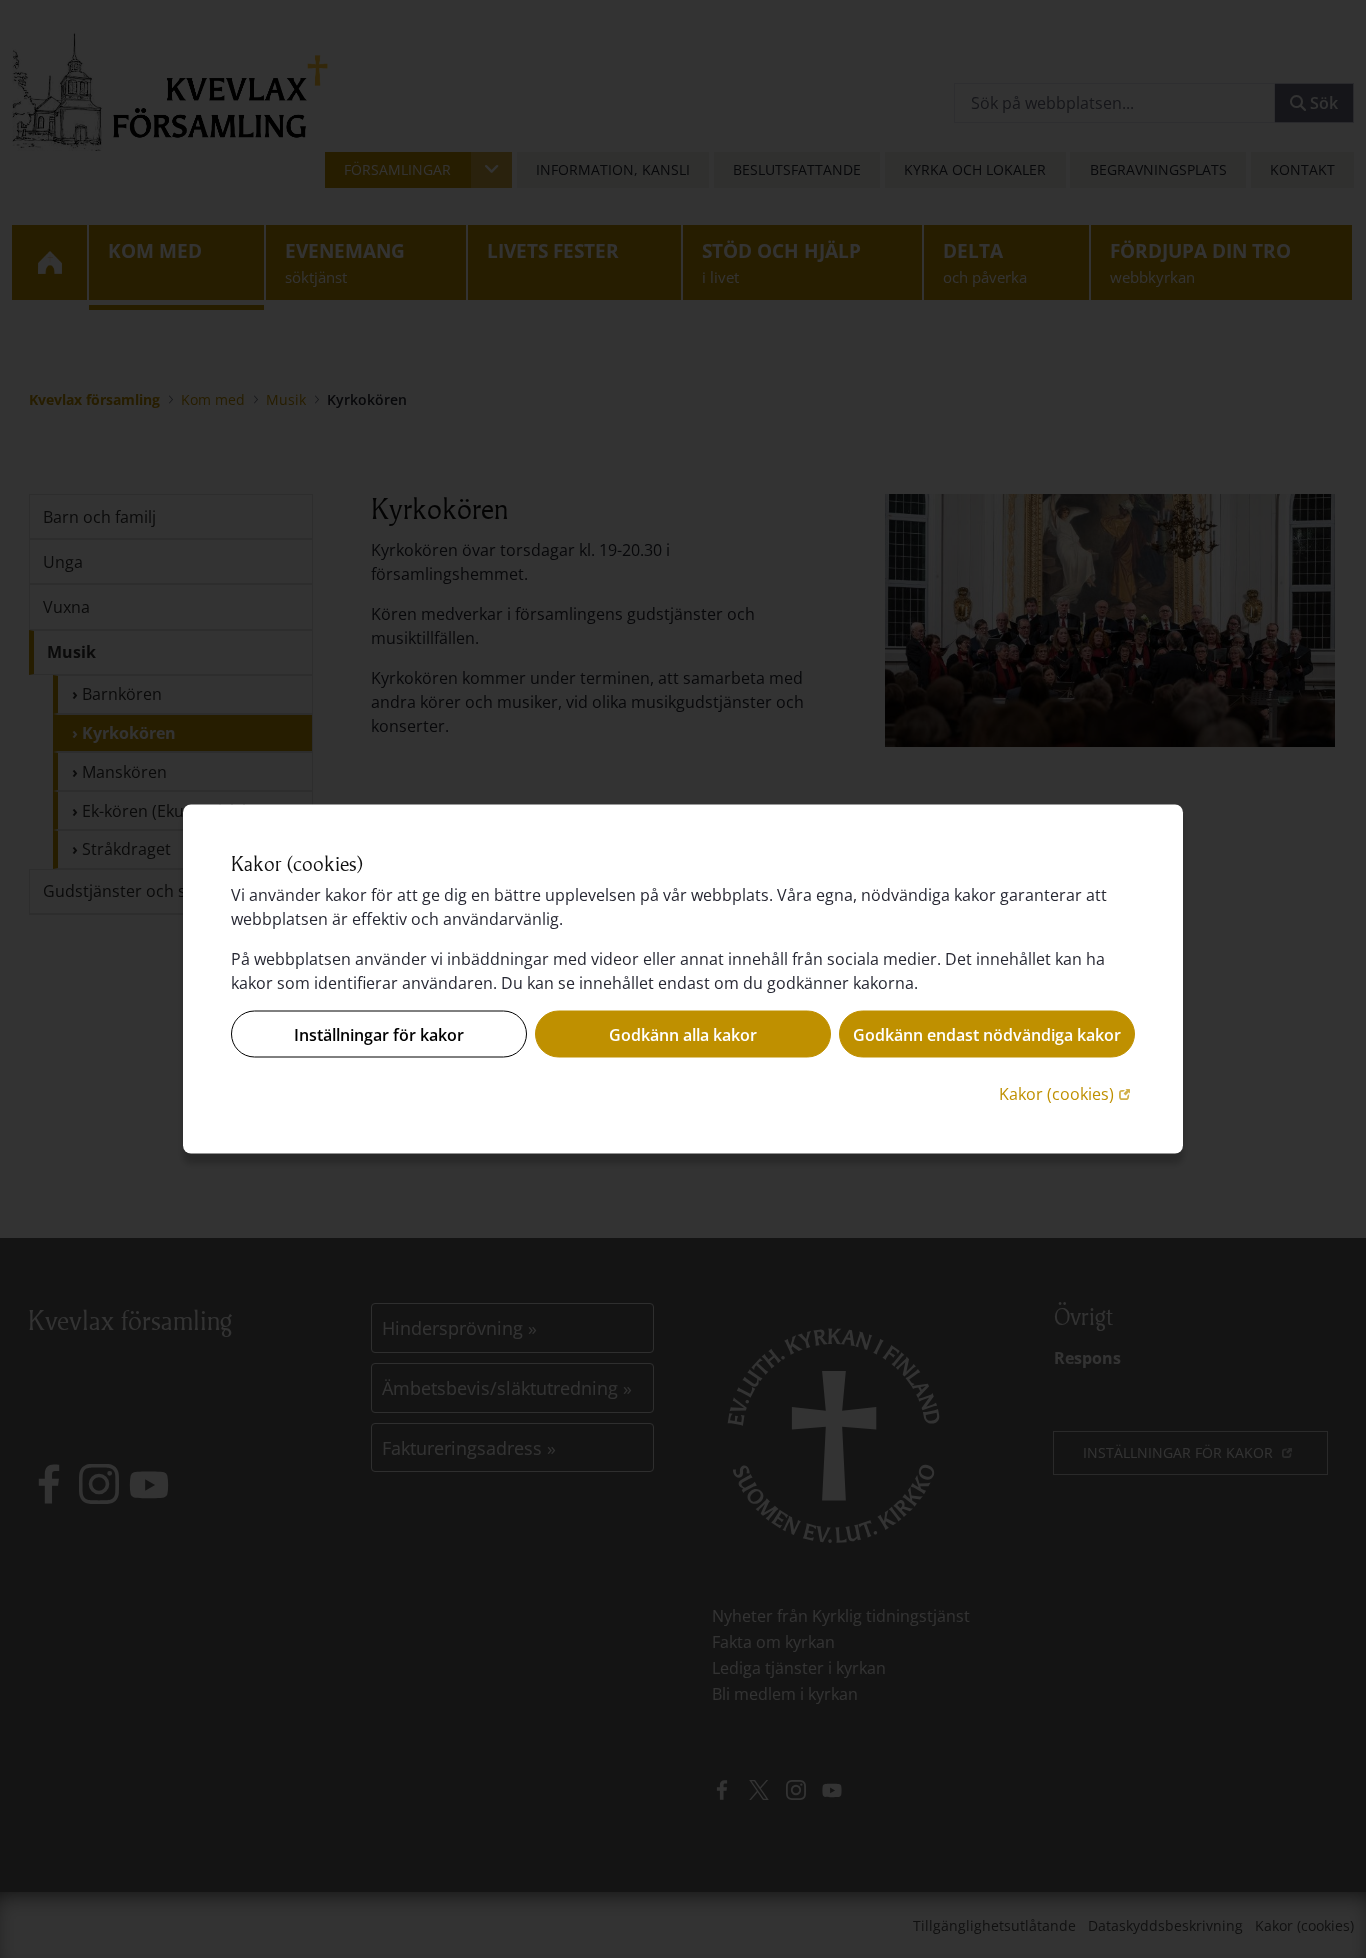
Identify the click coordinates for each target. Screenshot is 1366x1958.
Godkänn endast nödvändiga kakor (987, 1034)
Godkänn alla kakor (683, 1034)
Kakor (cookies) (1067, 1093)
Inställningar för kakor (379, 1034)
